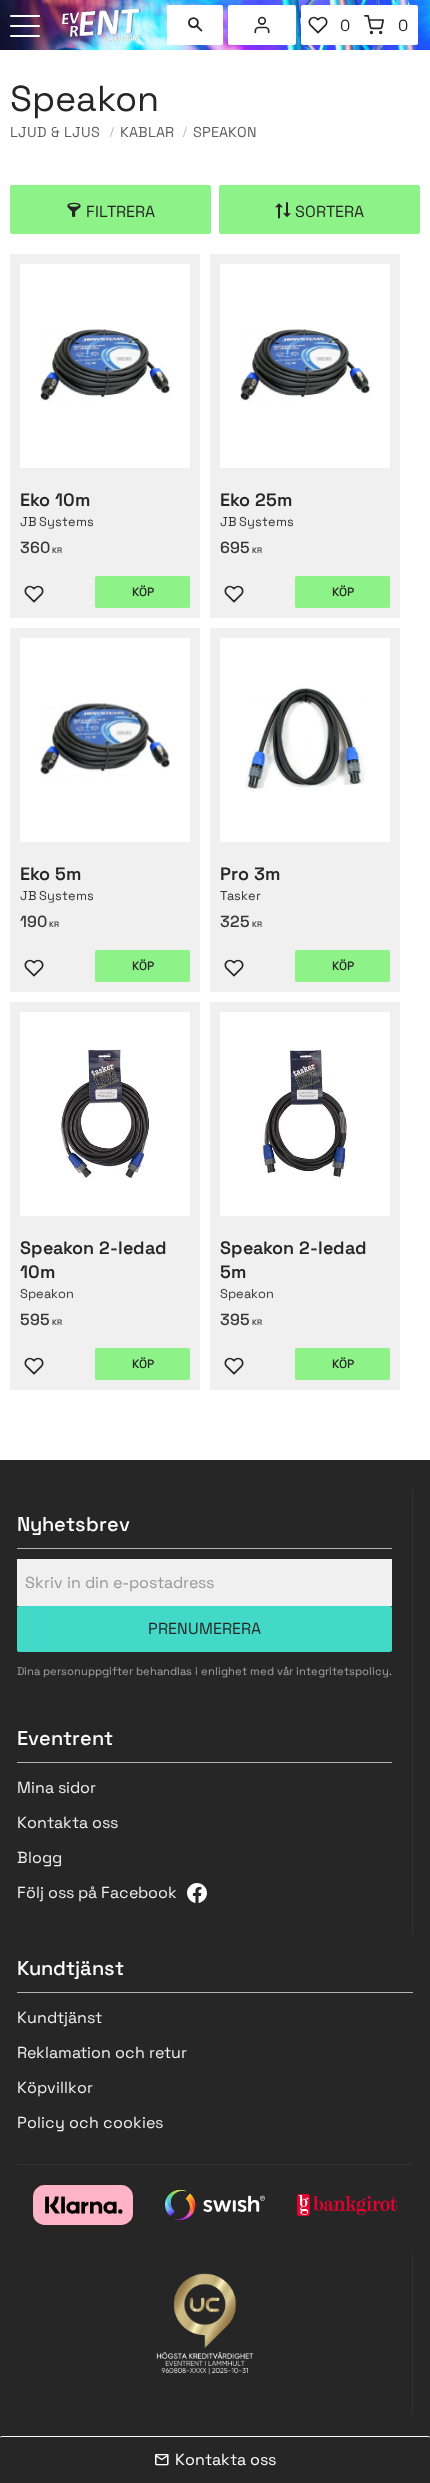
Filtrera (120, 211)
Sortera (329, 211)
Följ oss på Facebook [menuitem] (97, 1892)
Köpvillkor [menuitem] (55, 2087)
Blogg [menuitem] (39, 1857)
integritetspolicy (342, 1671)
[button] (27, 27)
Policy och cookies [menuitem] (90, 2122)
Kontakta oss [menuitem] (67, 1822)
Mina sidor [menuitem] (262, 25)
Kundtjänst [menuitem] (59, 2017)
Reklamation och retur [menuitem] (102, 2052)
